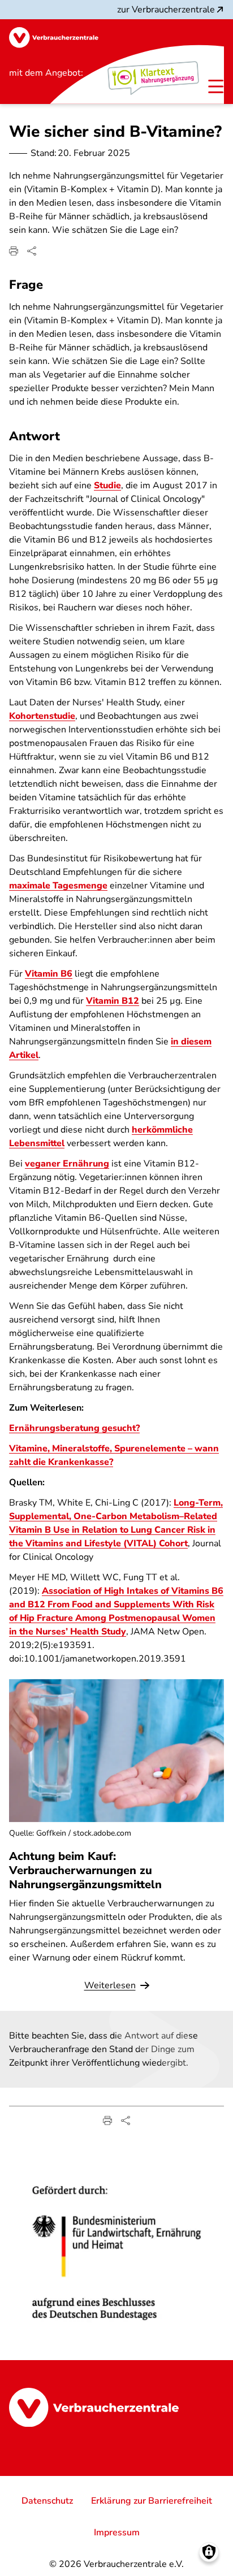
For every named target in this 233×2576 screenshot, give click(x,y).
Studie (107, 485)
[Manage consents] (209, 2552)
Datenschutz (47, 2501)
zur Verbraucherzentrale (166, 10)
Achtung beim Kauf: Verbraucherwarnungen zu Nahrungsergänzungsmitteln (85, 1870)
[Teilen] (32, 251)
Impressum (117, 2532)
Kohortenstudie (42, 716)
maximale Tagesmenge (58, 886)
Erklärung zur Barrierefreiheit (152, 2501)
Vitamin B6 (49, 974)
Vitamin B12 (113, 1001)
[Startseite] (54, 38)
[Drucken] (14, 251)
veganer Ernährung (67, 1164)
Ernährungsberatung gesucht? (74, 1428)
